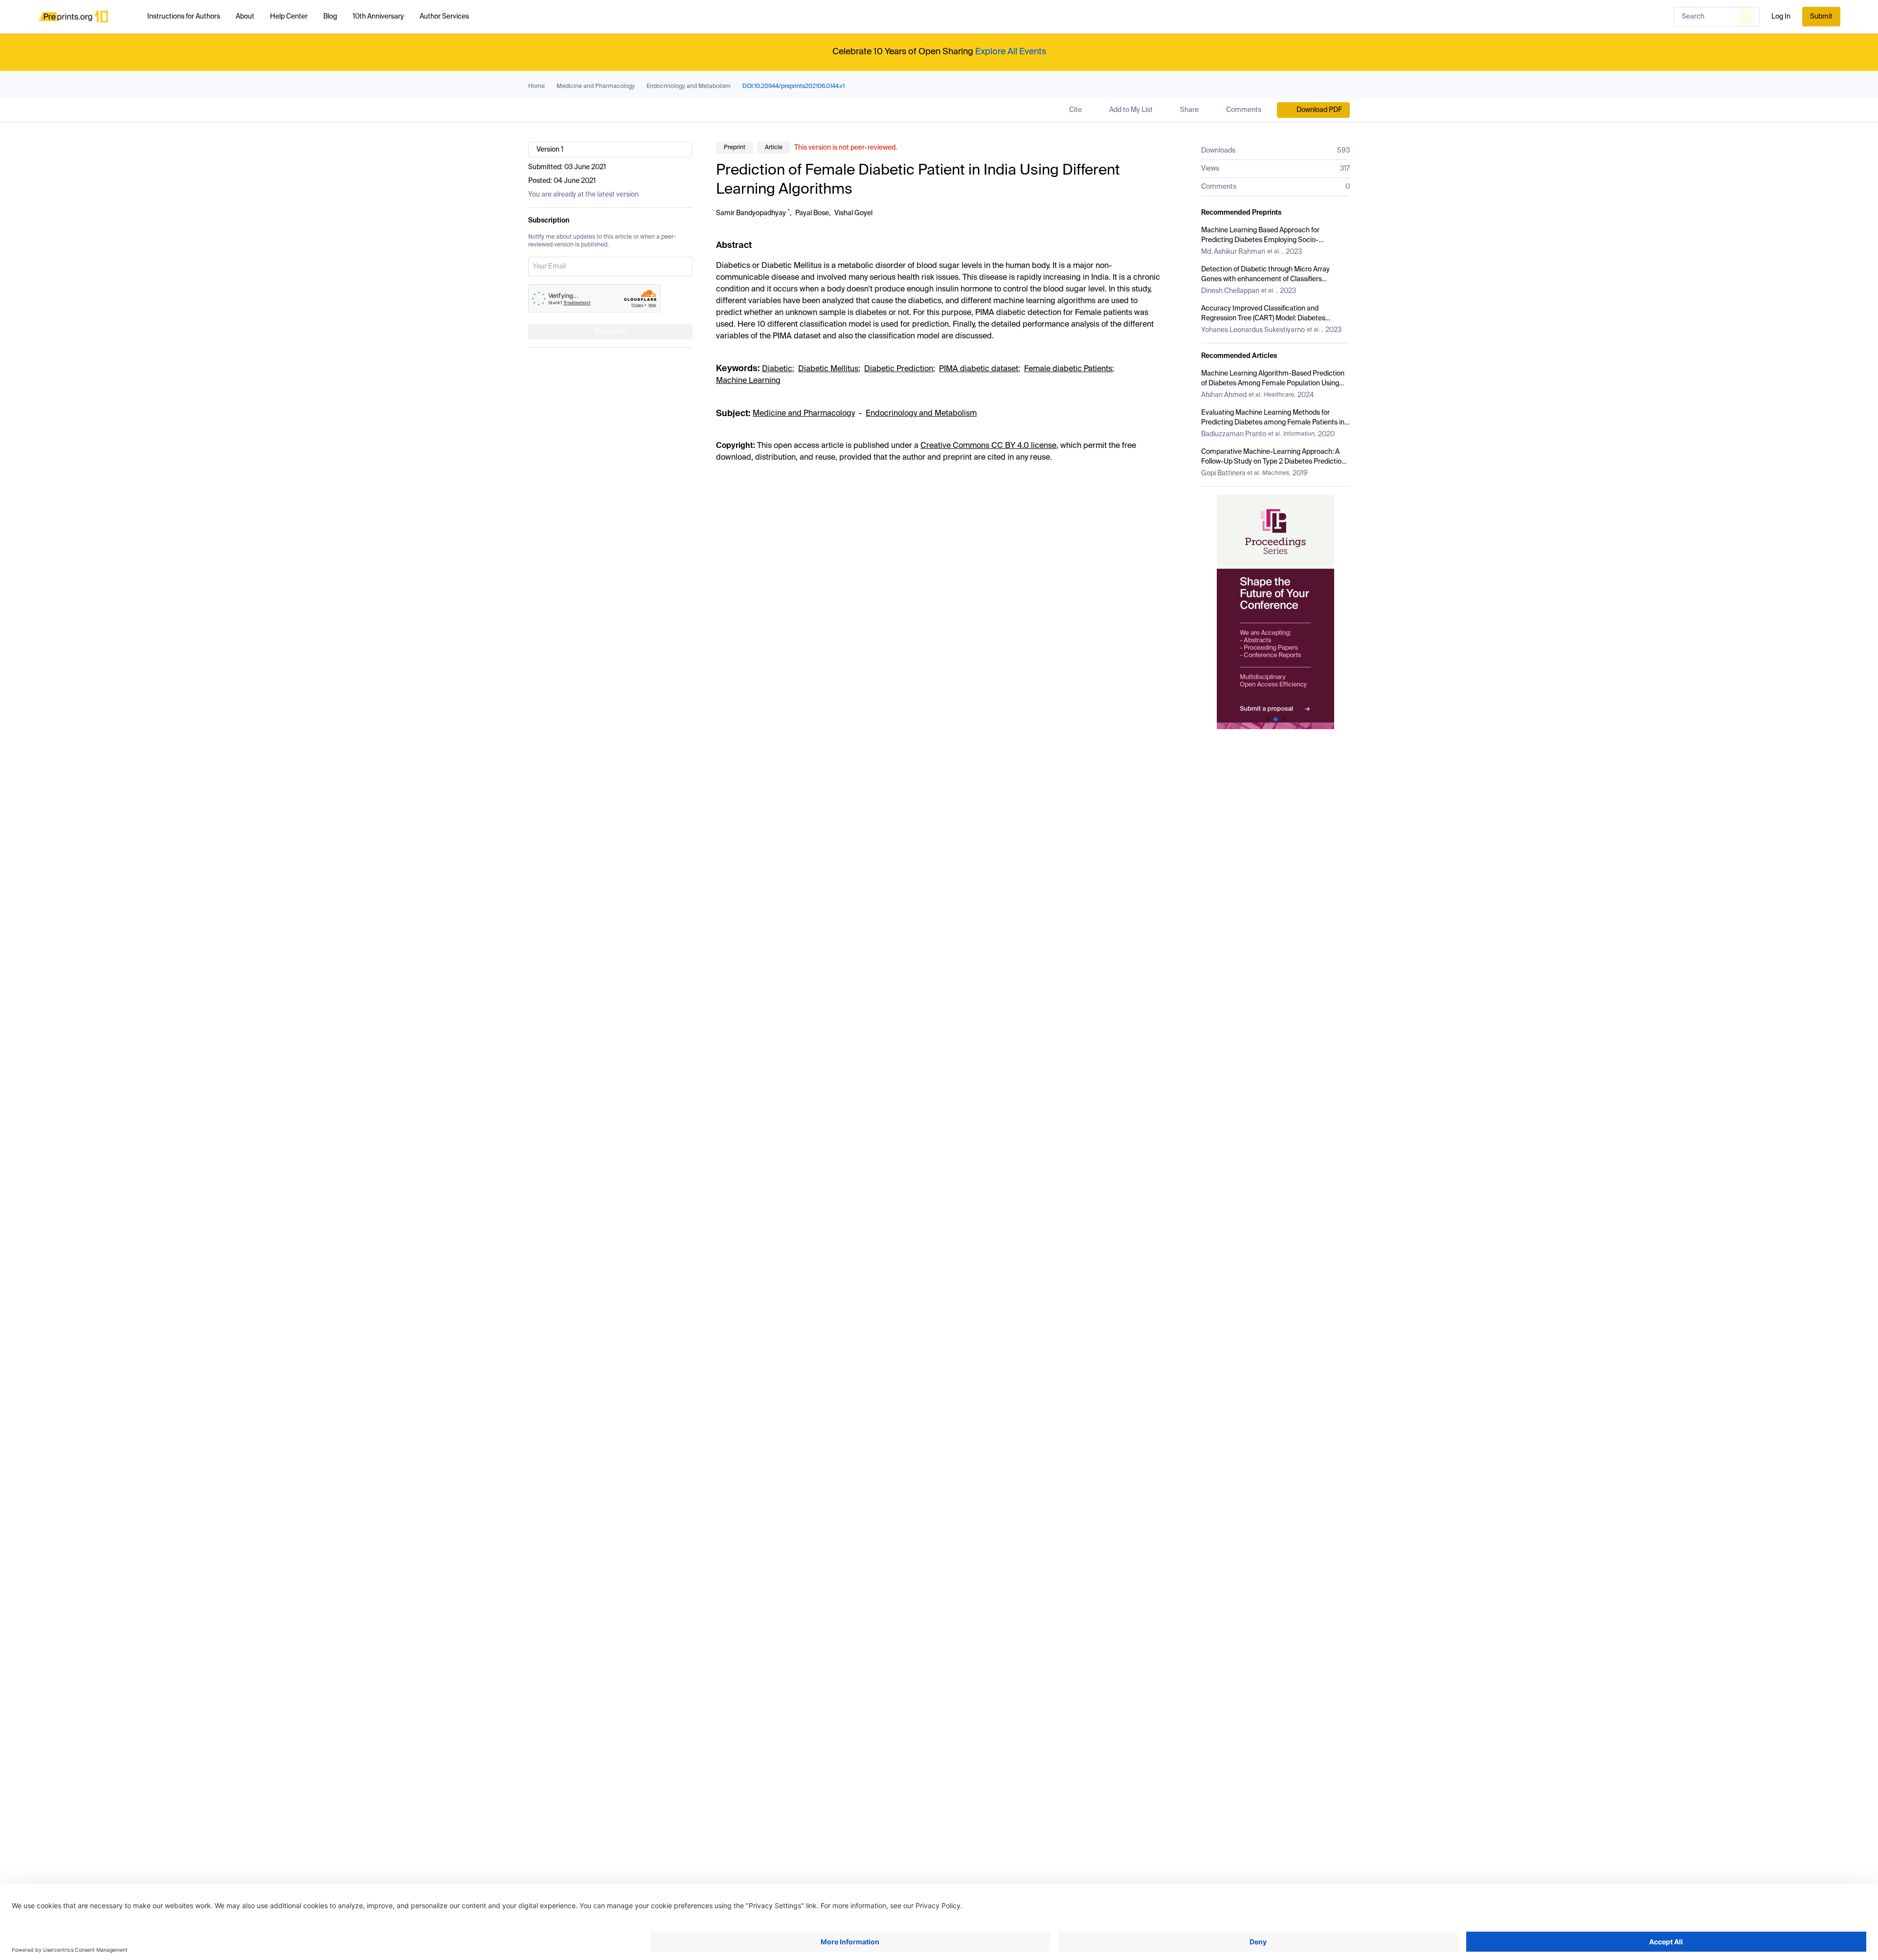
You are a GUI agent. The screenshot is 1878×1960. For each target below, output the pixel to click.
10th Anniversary (378, 17)
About (245, 17)
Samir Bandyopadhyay (751, 213)
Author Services (444, 17)
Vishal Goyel (853, 213)
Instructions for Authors (184, 17)
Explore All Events (1011, 52)
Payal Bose (812, 213)
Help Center (289, 17)
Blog (330, 17)
